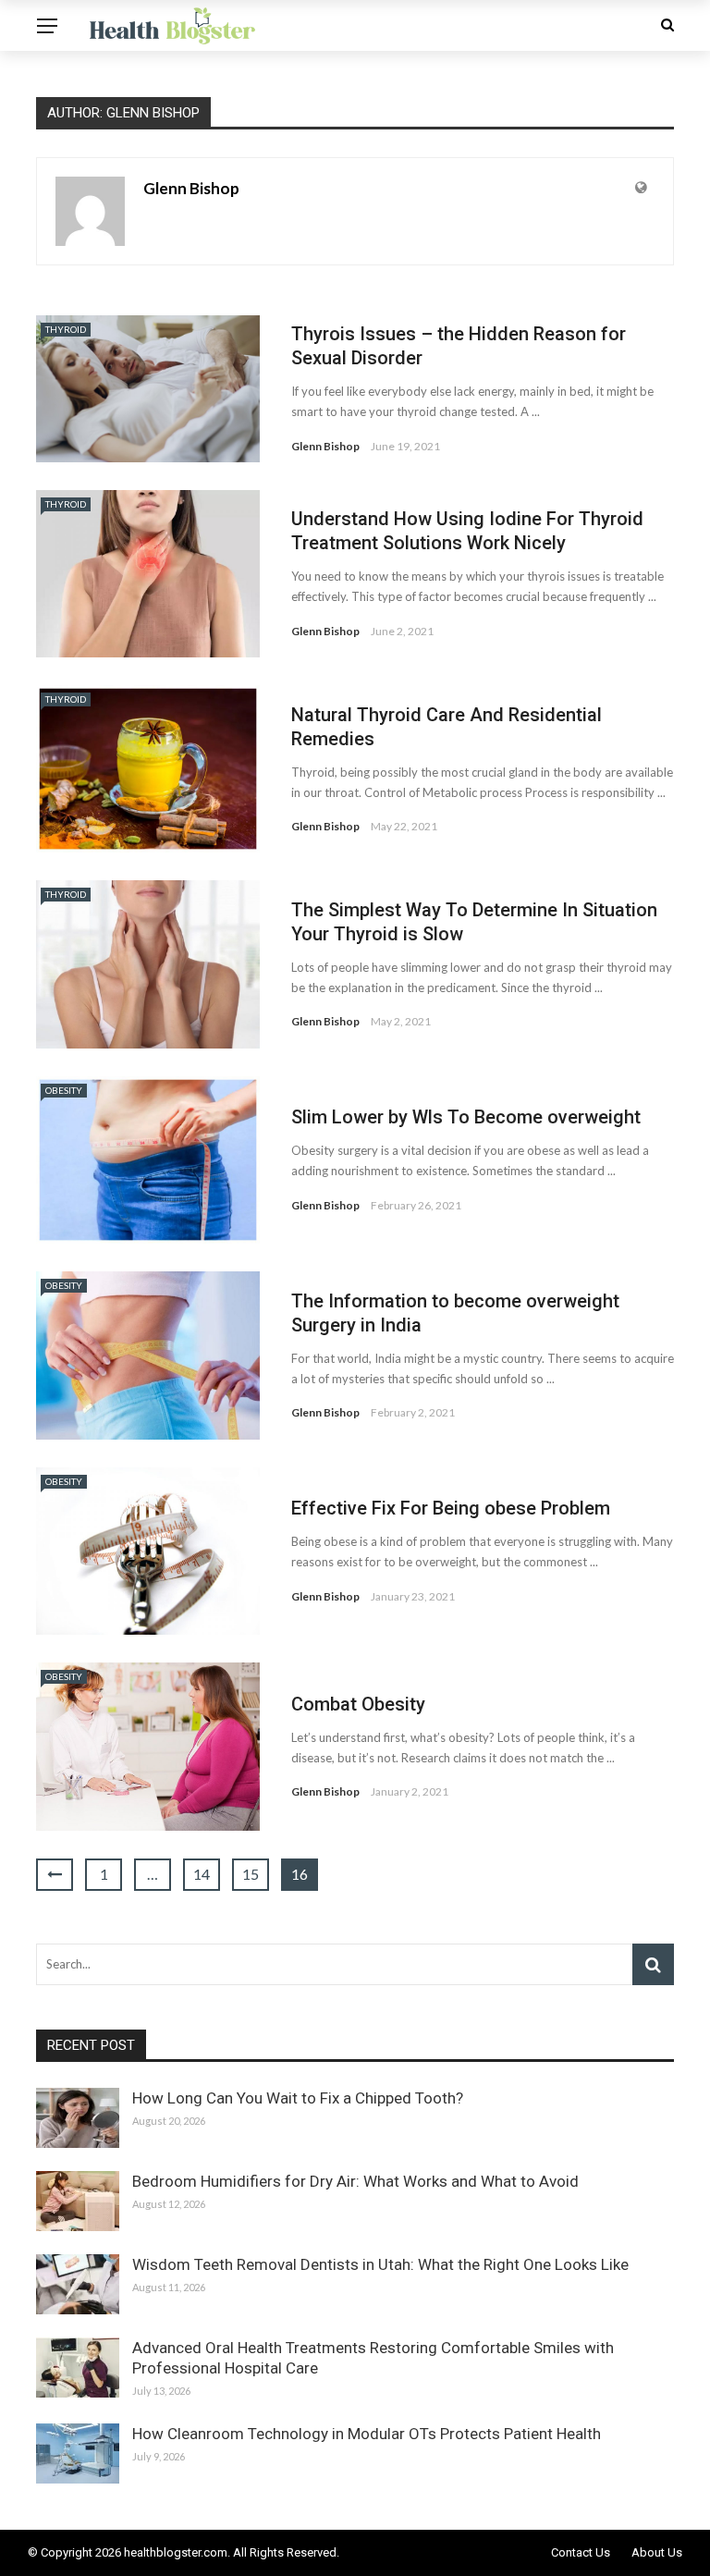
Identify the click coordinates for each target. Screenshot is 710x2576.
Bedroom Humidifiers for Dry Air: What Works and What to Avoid (355, 2181)
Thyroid (66, 329)
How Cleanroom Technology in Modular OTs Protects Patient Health (367, 2434)
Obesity (64, 1090)
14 (202, 1874)
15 (251, 1874)
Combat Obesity (358, 1704)
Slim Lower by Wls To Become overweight (466, 1117)
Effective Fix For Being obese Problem (451, 1508)
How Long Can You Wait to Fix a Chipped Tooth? (298, 2098)
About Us (657, 2552)
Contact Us (581, 2552)
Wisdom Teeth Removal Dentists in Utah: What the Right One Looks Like (380, 2264)
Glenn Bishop (191, 188)
